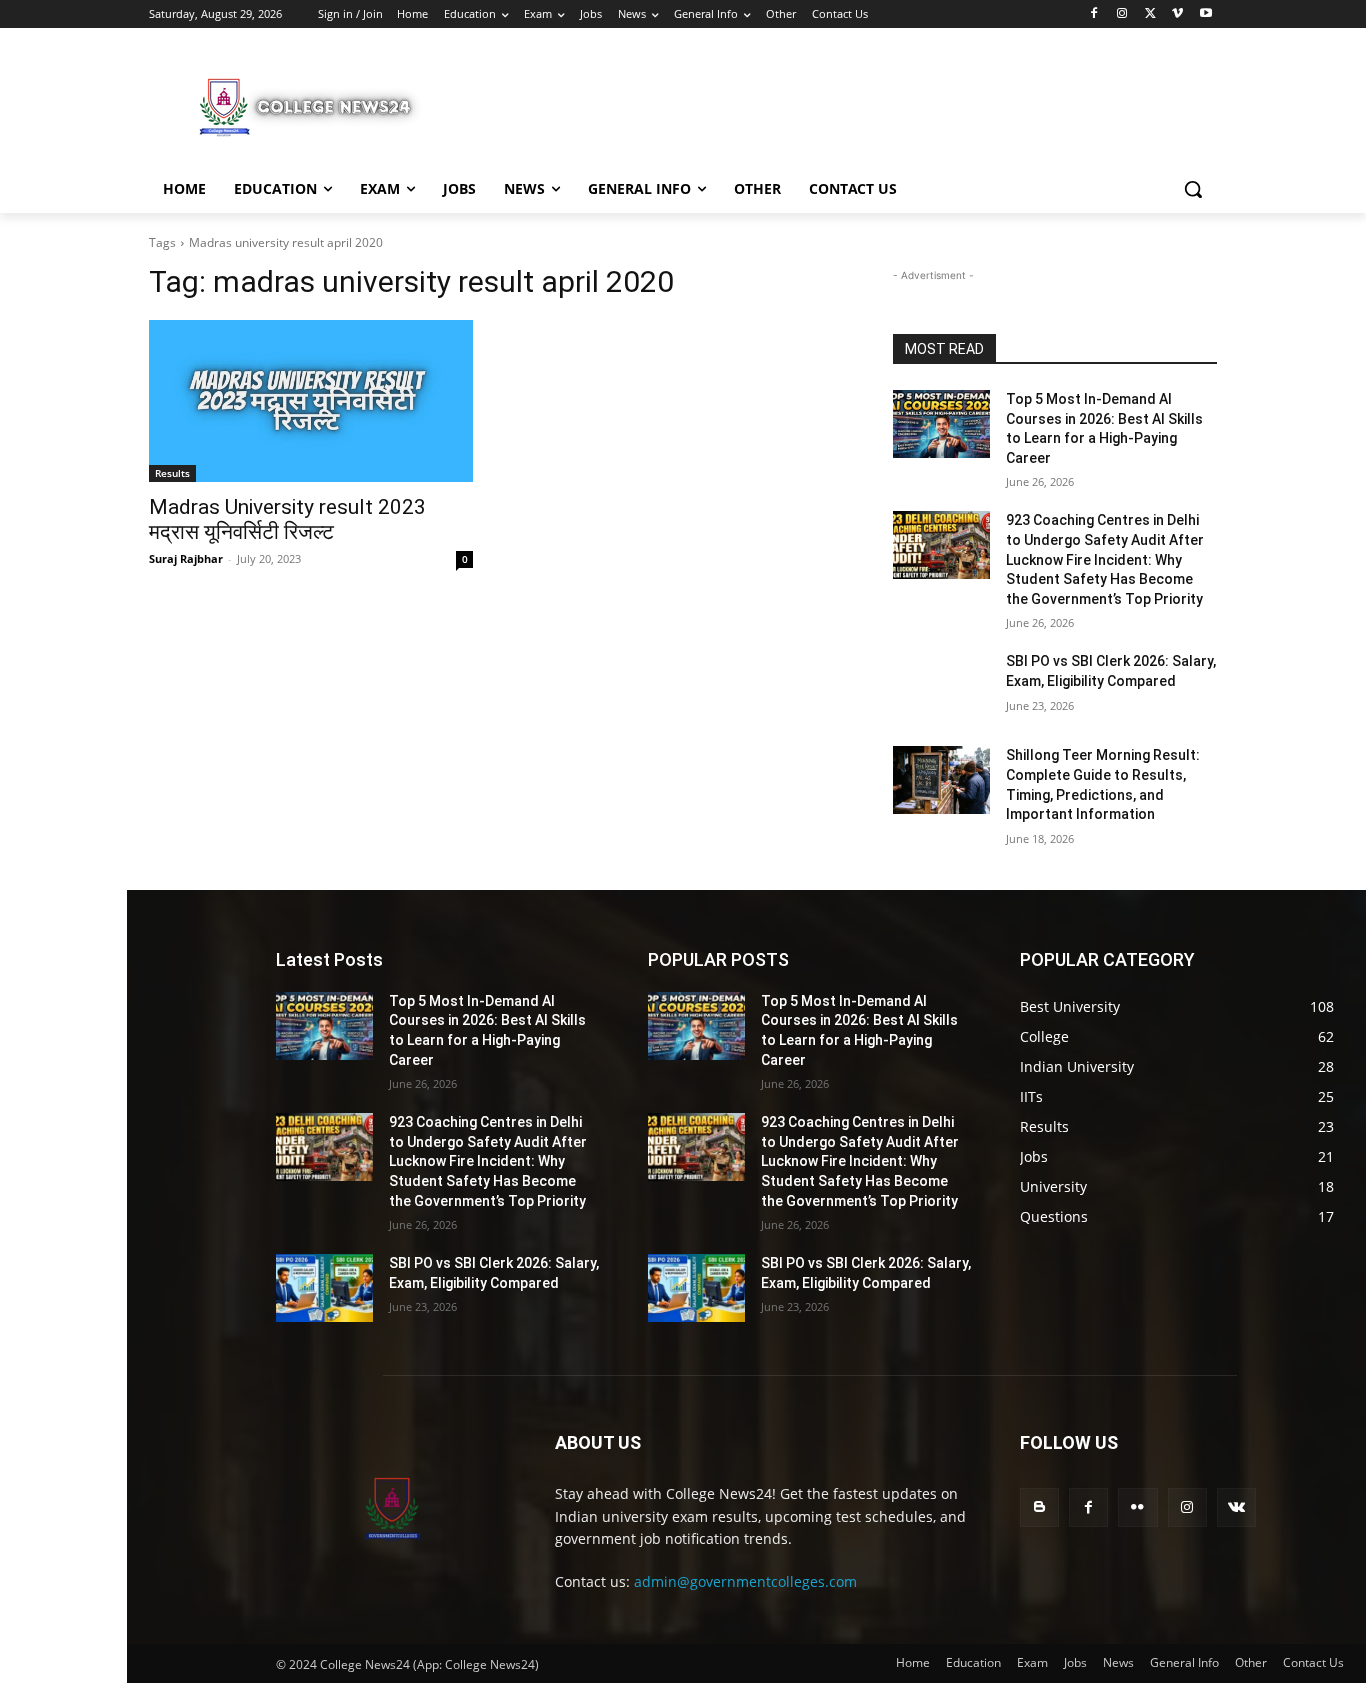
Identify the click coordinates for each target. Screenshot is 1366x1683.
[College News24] (309, 106)
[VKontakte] (1236, 1507)
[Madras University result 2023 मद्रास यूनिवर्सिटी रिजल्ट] (311, 401)
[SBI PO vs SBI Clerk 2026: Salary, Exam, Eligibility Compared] (941, 686)
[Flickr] (1137, 1507)
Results (172, 473)
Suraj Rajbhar (186, 558)
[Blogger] (1039, 1507)
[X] (1150, 14)
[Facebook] (1094, 14)
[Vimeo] (1177, 14)
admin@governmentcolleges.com (745, 1581)
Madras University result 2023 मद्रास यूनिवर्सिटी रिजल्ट (287, 519)
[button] (1193, 189)
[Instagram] (1122, 14)
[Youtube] (1205, 14)
